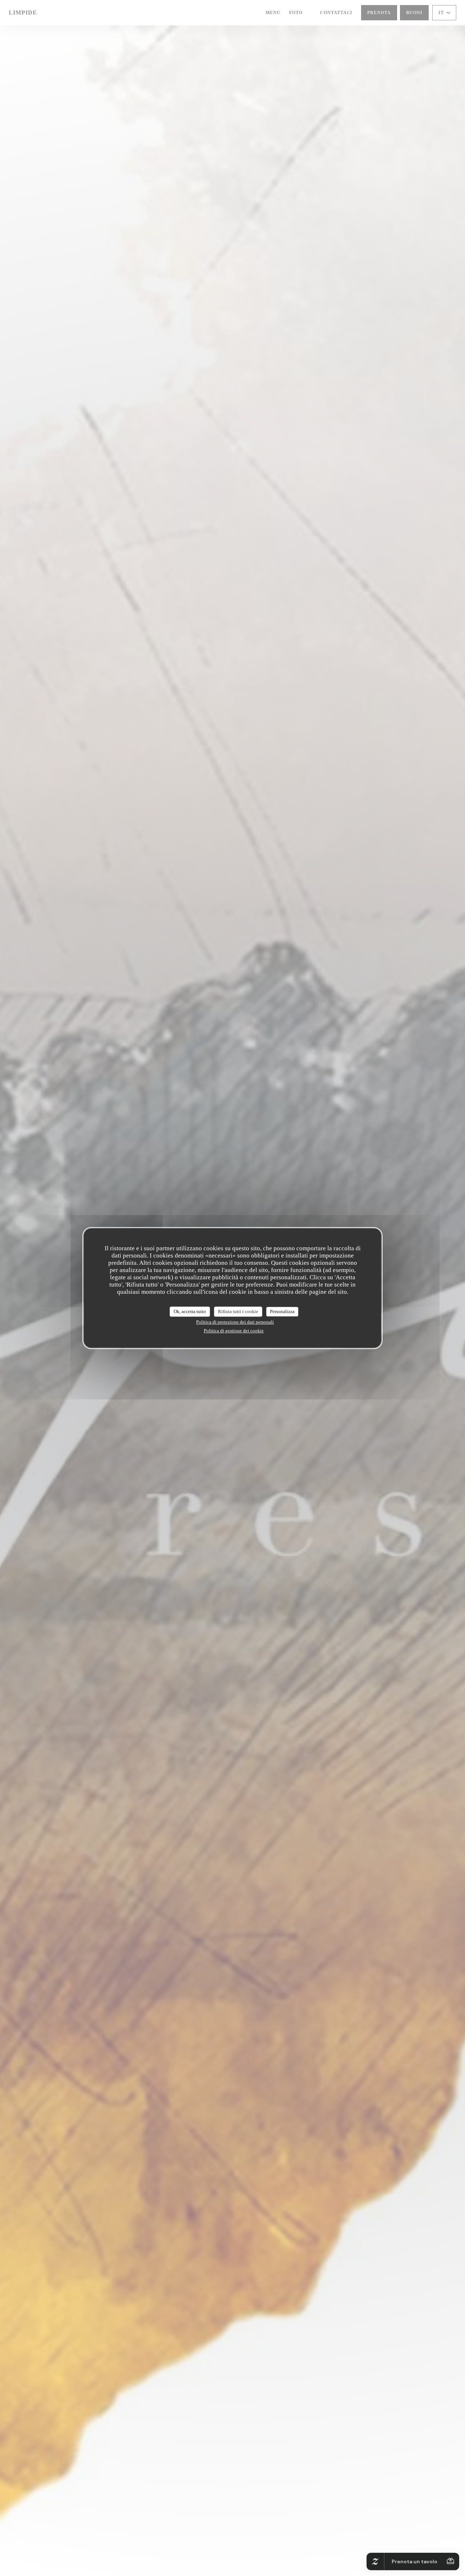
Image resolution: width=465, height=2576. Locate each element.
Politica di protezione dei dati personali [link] (235, 1322)
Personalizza (282, 1311)
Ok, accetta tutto (190, 1311)
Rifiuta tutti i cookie (238, 1311)
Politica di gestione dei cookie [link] (234, 1331)
